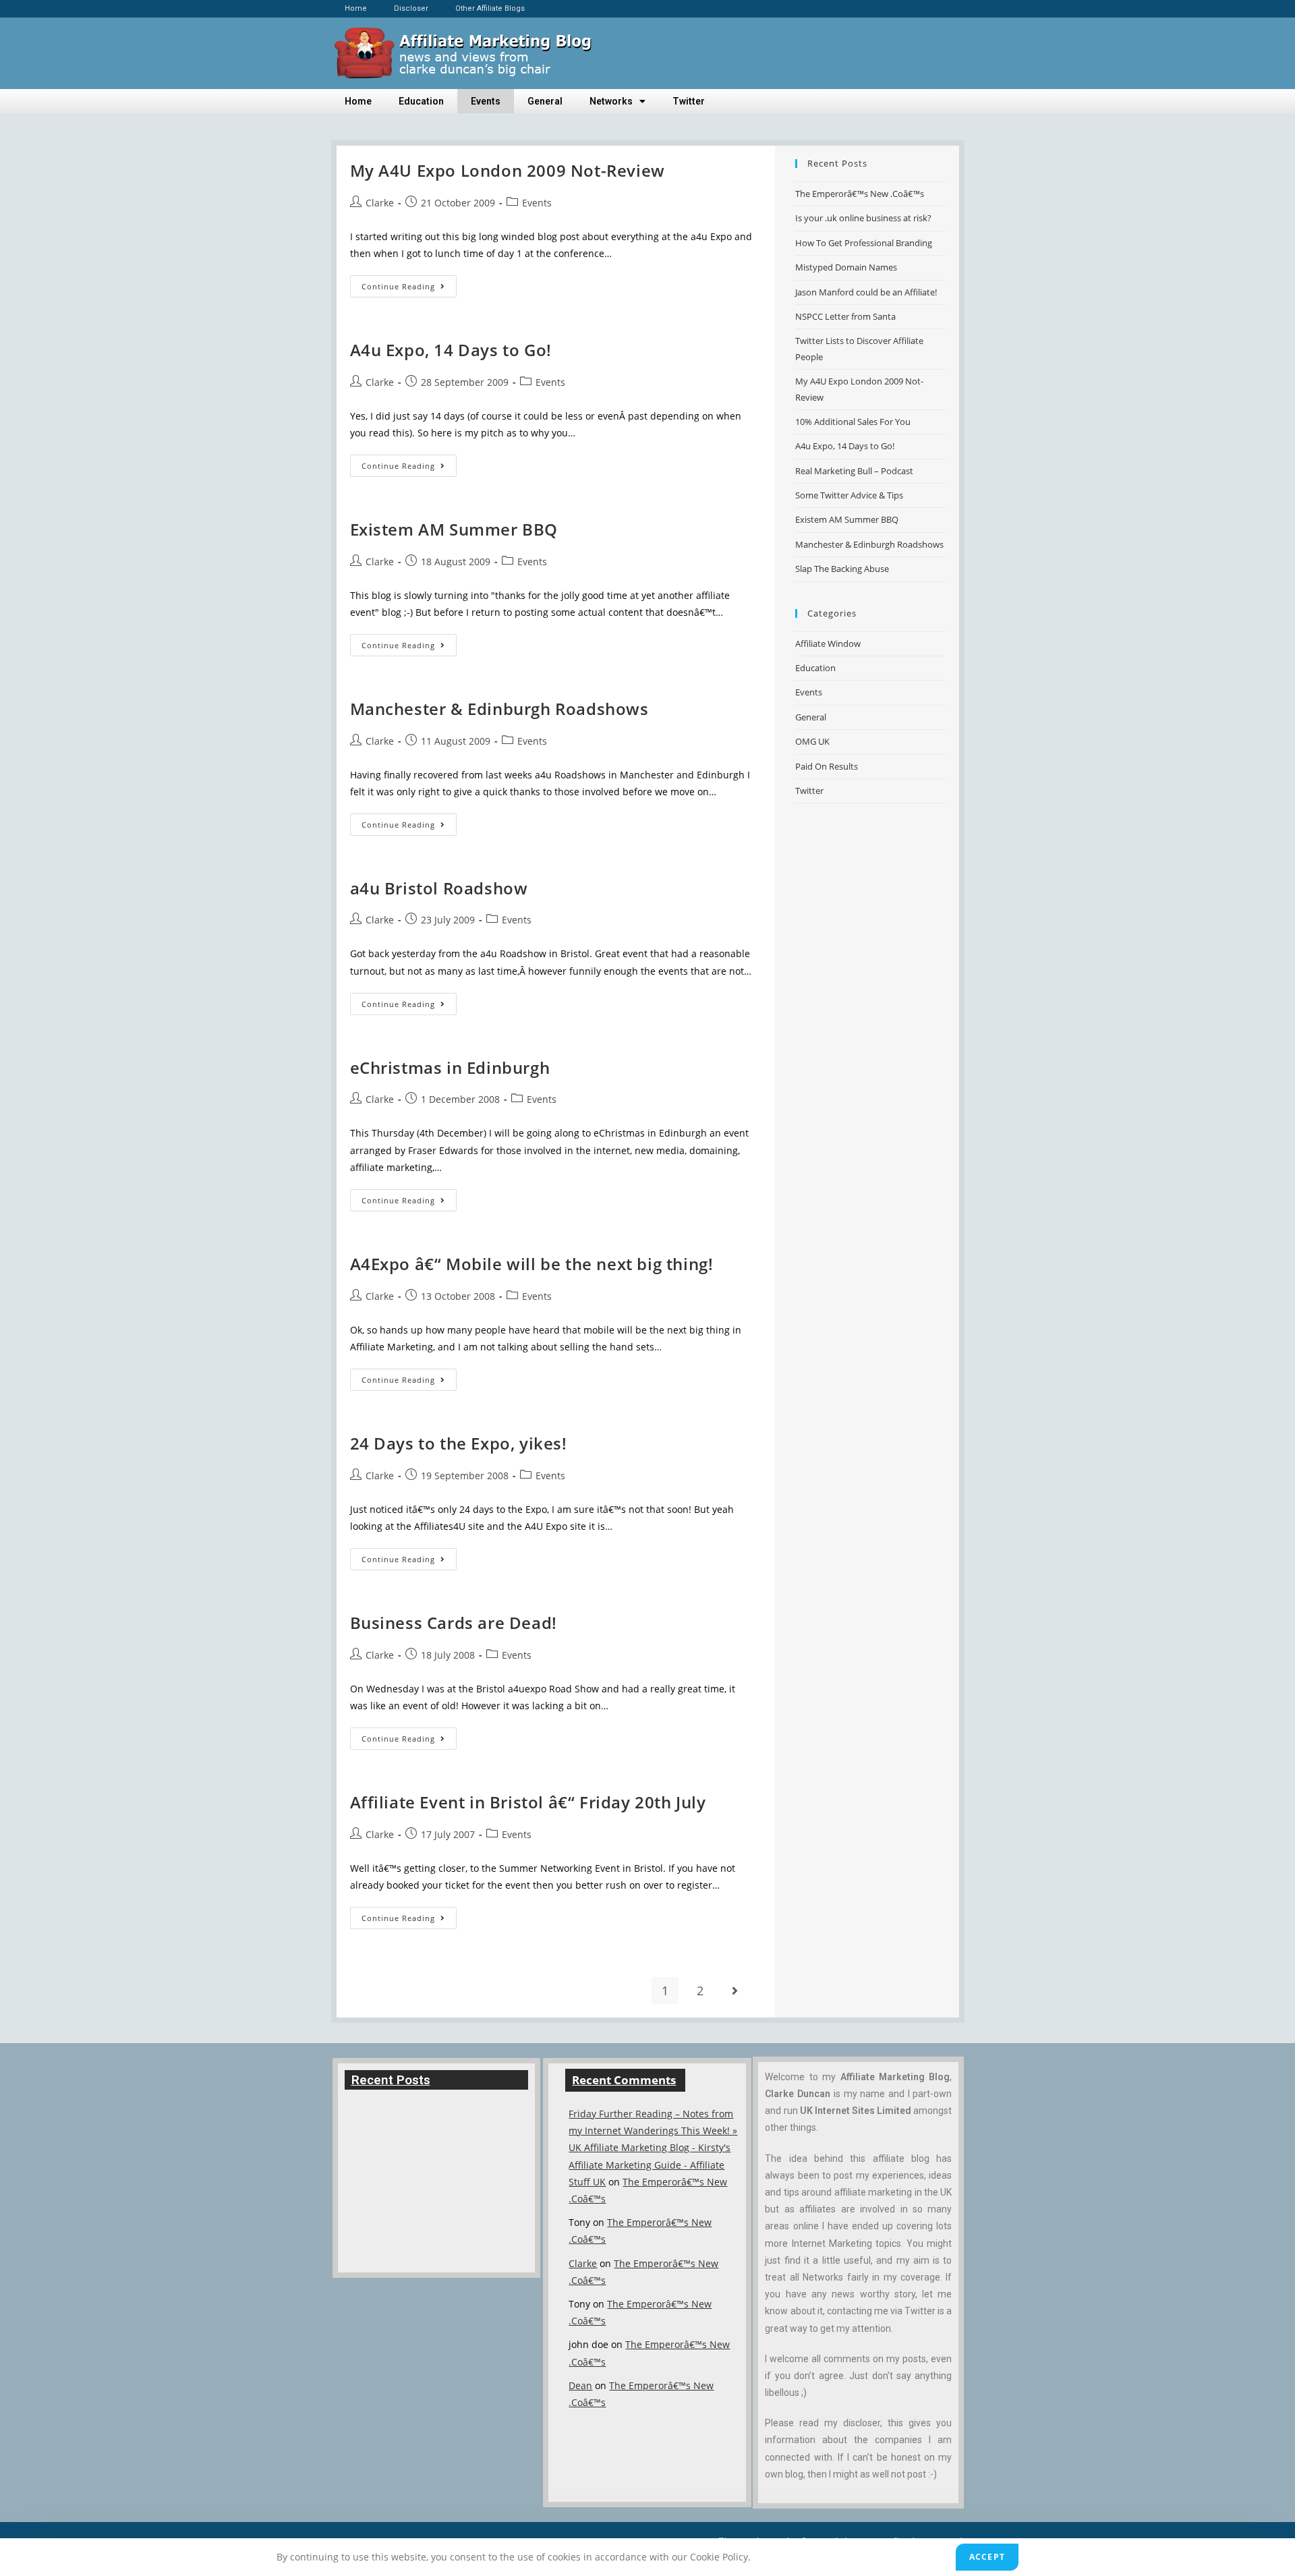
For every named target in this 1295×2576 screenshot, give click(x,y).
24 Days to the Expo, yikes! (459, 1443)
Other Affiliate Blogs (490, 8)
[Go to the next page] (735, 1991)
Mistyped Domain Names (846, 267)
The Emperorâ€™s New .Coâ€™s (860, 194)
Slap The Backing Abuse (842, 569)
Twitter (689, 101)
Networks (611, 101)
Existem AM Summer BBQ (454, 529)
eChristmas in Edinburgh (450, 1067)
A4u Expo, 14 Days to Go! (451, 350)
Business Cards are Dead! (454, 1623)
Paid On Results (827, 766)
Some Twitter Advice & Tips (849, 495)
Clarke (380, 203)
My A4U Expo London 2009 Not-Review (508, 170)
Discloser (411, 8)
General (545, 101)
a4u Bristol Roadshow (439, 888)
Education (421, 101)
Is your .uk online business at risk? (863, 218)
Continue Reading (409, 283)
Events (486, 101)
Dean (580, 2385)
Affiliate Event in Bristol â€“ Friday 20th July (528, 1802)
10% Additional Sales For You (853, 422)
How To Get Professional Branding (864, 243)
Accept (987, 2557)
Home (356, 8)
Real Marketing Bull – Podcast (854, 471)
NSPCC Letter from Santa (845, 316)
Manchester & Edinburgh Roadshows (499, 709)
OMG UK (812, 741)
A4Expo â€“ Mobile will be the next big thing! (532, 1264)
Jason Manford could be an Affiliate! (866, 292)
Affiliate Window (828, 643)
